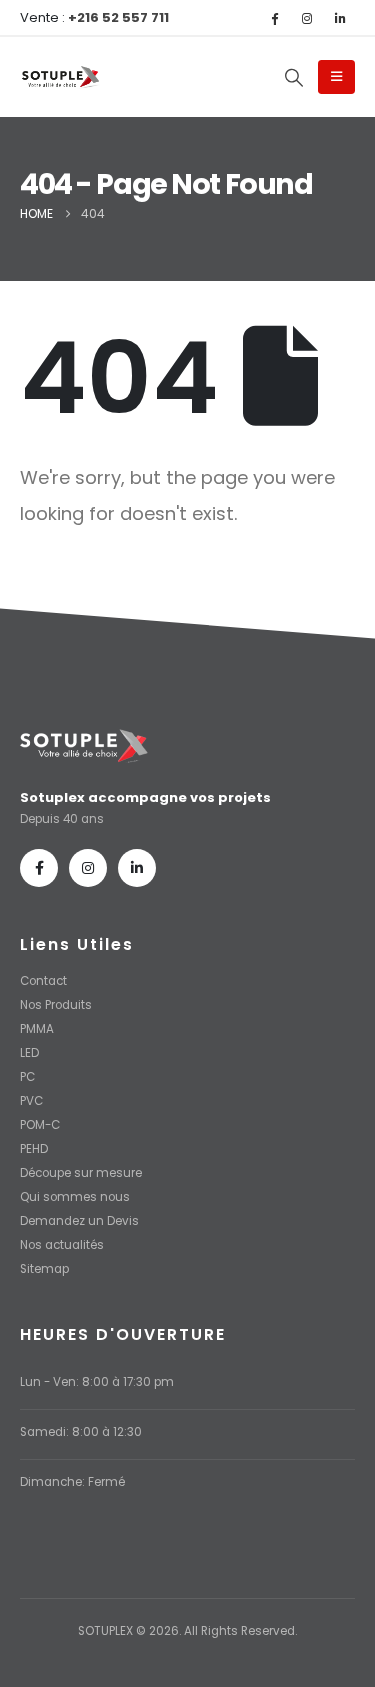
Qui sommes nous (75, 1197)
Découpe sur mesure (81, 1173)
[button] (294, 78)
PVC (31, 1101)
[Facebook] (274, 18)
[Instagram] (307, 18)
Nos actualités (62, 1245)
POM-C (40, 1125)
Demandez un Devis (79, 1221)
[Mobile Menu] (336, 77)
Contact (43, 981)
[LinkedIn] (340, 18)
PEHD (34, 1149)
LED (29, 1053)
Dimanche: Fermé (72, 1482)
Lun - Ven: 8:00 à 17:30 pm (97, 1382)
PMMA (37, 1029)
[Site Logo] (60, 78)
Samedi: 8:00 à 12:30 (81, 1432)
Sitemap (44, 1269)
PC (27, 1077)
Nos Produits (56, 1005)
